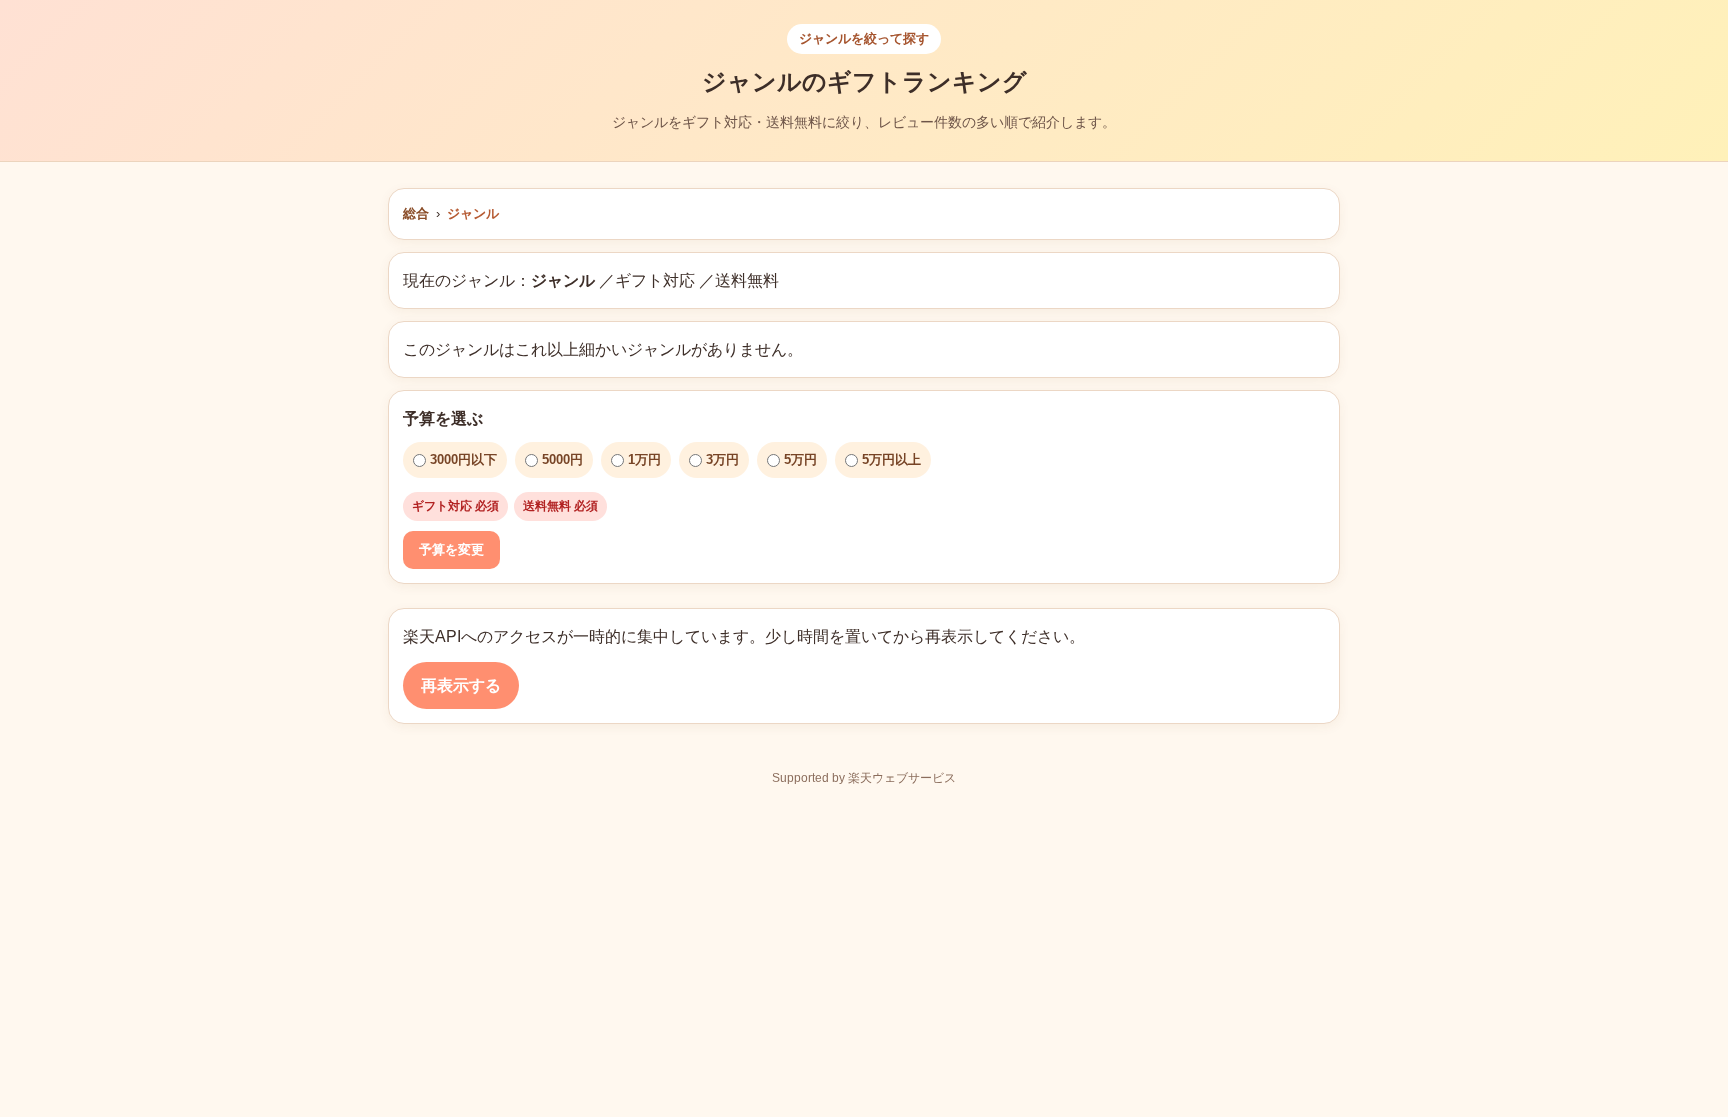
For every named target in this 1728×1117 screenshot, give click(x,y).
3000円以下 (463, 459)
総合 (416, 213)
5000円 (562, 459)
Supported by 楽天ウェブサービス (864, 778)
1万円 (644, 459)
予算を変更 (451, 549)
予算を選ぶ (443, 418)
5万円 (800, 459)
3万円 (722, 459)
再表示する (461, 685)
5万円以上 (891, 459)
